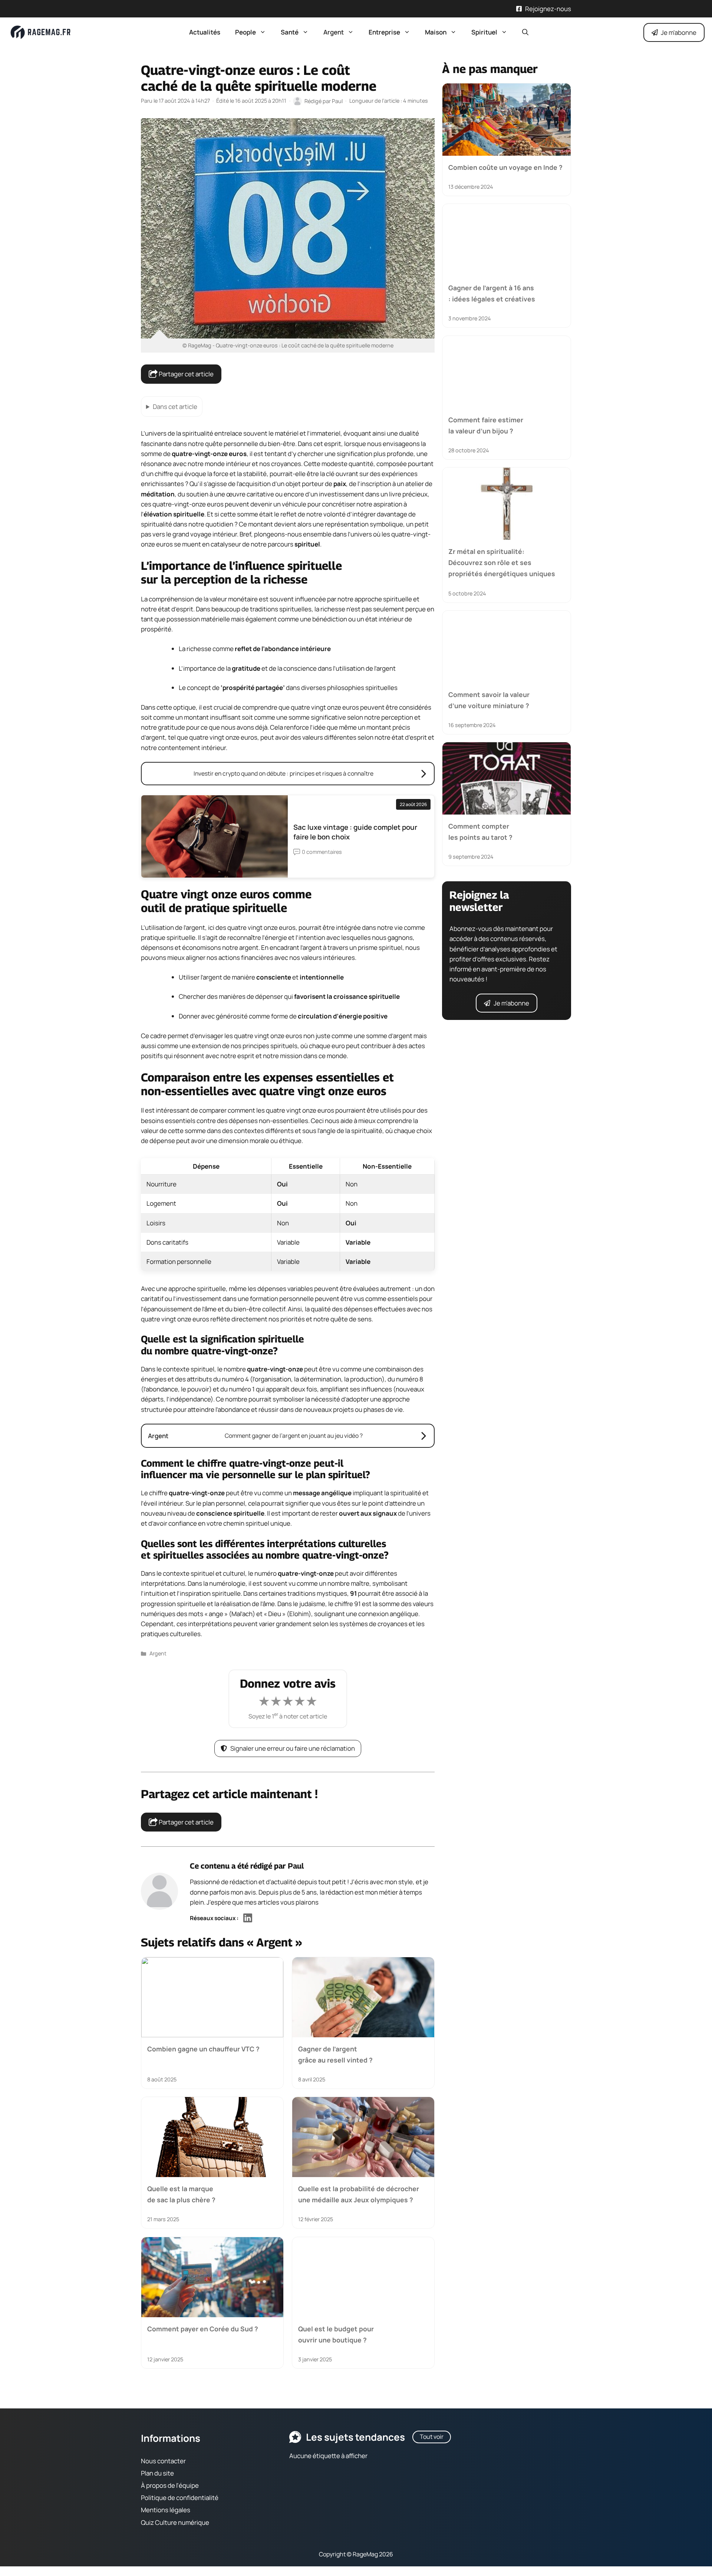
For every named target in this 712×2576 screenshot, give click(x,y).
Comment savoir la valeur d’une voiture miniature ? (489, 700)
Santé (290, 32)
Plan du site (157, 2473)
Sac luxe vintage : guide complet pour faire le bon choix (355, 832)
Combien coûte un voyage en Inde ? (505, 167)
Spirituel (484, 32)
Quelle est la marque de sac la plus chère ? (181, 2194)
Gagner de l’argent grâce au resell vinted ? (335, 2054)
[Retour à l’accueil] (41, 32)
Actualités (205, 32)
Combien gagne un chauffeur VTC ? (203, 2048)
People (245, 32)
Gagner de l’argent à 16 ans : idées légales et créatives (492, 293)
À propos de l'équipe (170, 2485)
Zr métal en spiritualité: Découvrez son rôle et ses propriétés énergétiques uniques (502, 563)
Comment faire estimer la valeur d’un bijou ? (486, 425)
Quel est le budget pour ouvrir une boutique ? (336, 2334)
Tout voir (432, 2437)
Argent (334, 32)
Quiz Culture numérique (175, 2522)
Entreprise (384, 32)
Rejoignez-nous (548, 9)
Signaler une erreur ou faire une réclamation (293, 1748)
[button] (525, 32)
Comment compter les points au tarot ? (480, 832)
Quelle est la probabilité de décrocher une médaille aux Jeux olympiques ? (359, 2194)
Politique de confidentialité (180, 2498)
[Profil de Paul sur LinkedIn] (248, 1918)
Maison (436, 32)
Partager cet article (186, 374)
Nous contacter (163, 2461)
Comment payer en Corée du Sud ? (203, 2329)
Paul (296, 1866)
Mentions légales (166, 2510)
